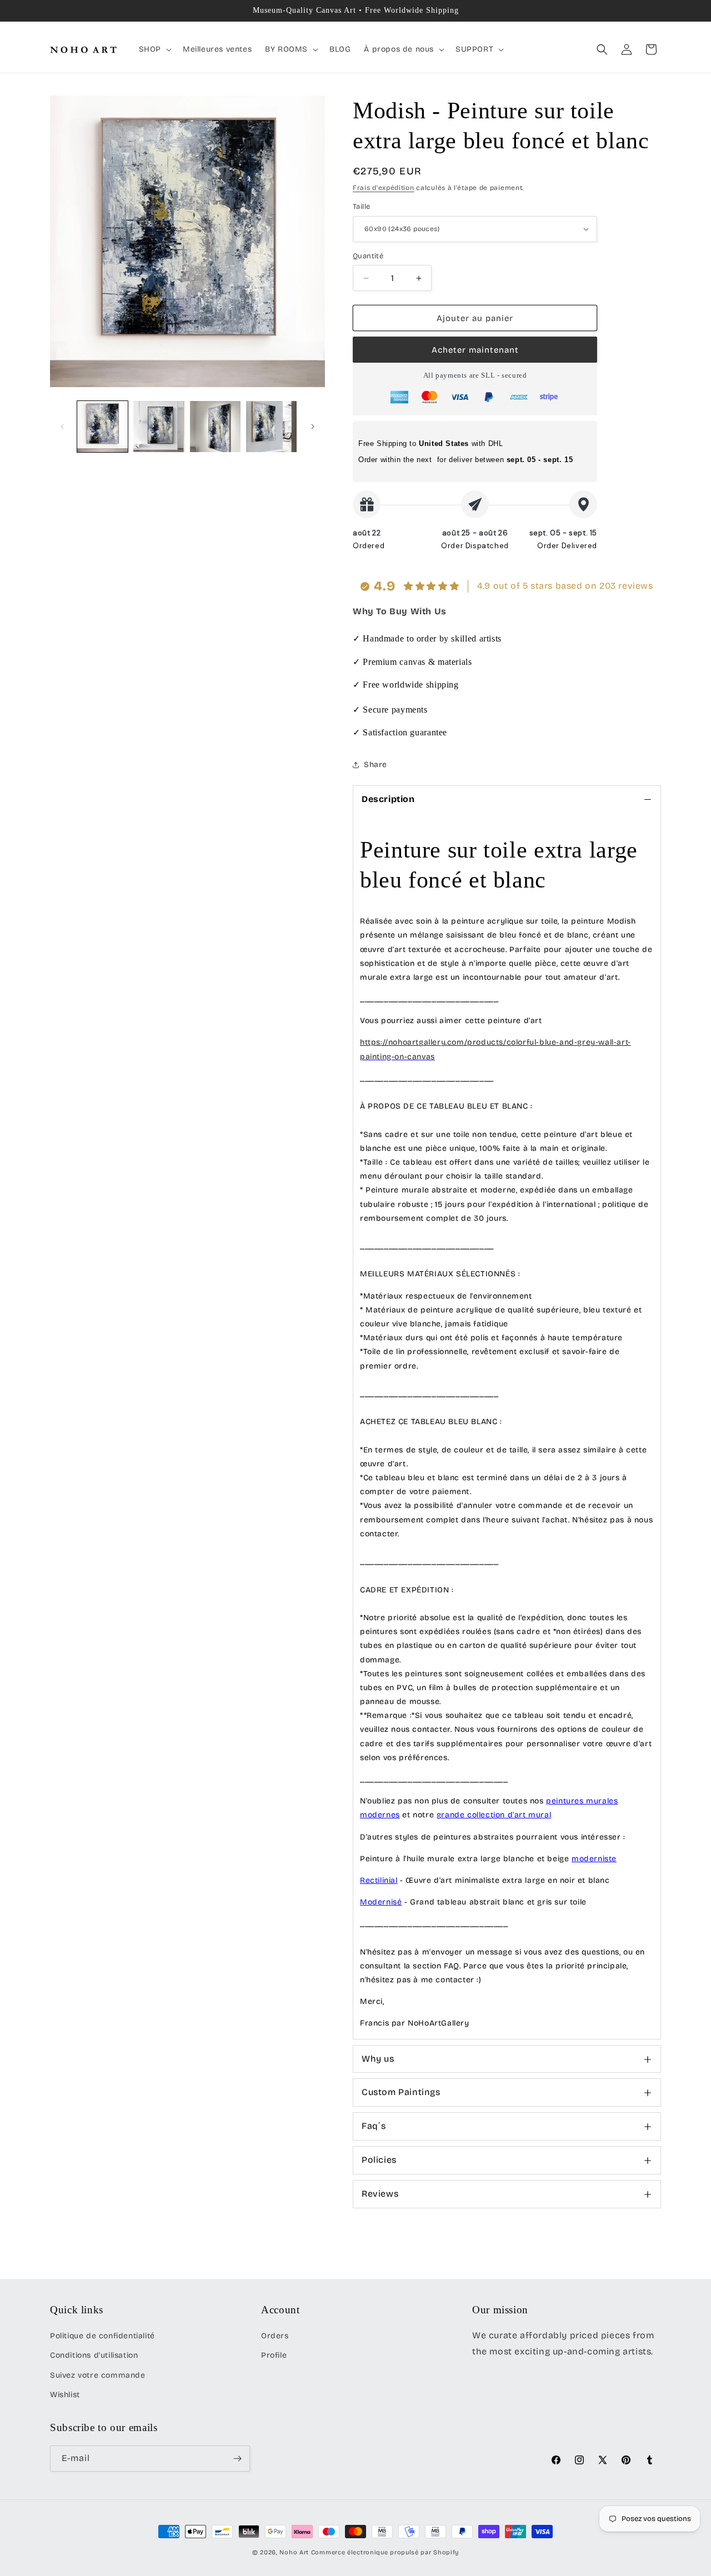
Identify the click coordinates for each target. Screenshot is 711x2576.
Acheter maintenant (475, 350)
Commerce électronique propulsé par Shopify (385, 2552)
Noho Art (294, 2552)
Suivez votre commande (98, 2375)
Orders (275, 2336)
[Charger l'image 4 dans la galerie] (271, 426)
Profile (274, 2355)
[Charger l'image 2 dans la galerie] (159, 426)
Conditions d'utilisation (94, 2355)
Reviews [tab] (380, 2194)
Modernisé (381, 1902)
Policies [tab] (379, 2160)
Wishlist (65, 2395)
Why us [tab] (378, 2059)
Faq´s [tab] (374, 2126)
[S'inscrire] (237, 2459)
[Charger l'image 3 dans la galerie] (215, 426)
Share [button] (375, 765)
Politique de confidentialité (102, 2336)
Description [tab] (388, 799)
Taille (361, 207)
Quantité (368, 256)
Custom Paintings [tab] (401, 2092)
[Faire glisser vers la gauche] (62, 427)
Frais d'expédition (384, 188)
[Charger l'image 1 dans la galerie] (102, 426)
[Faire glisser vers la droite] (313, 427)
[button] (154, 49)
